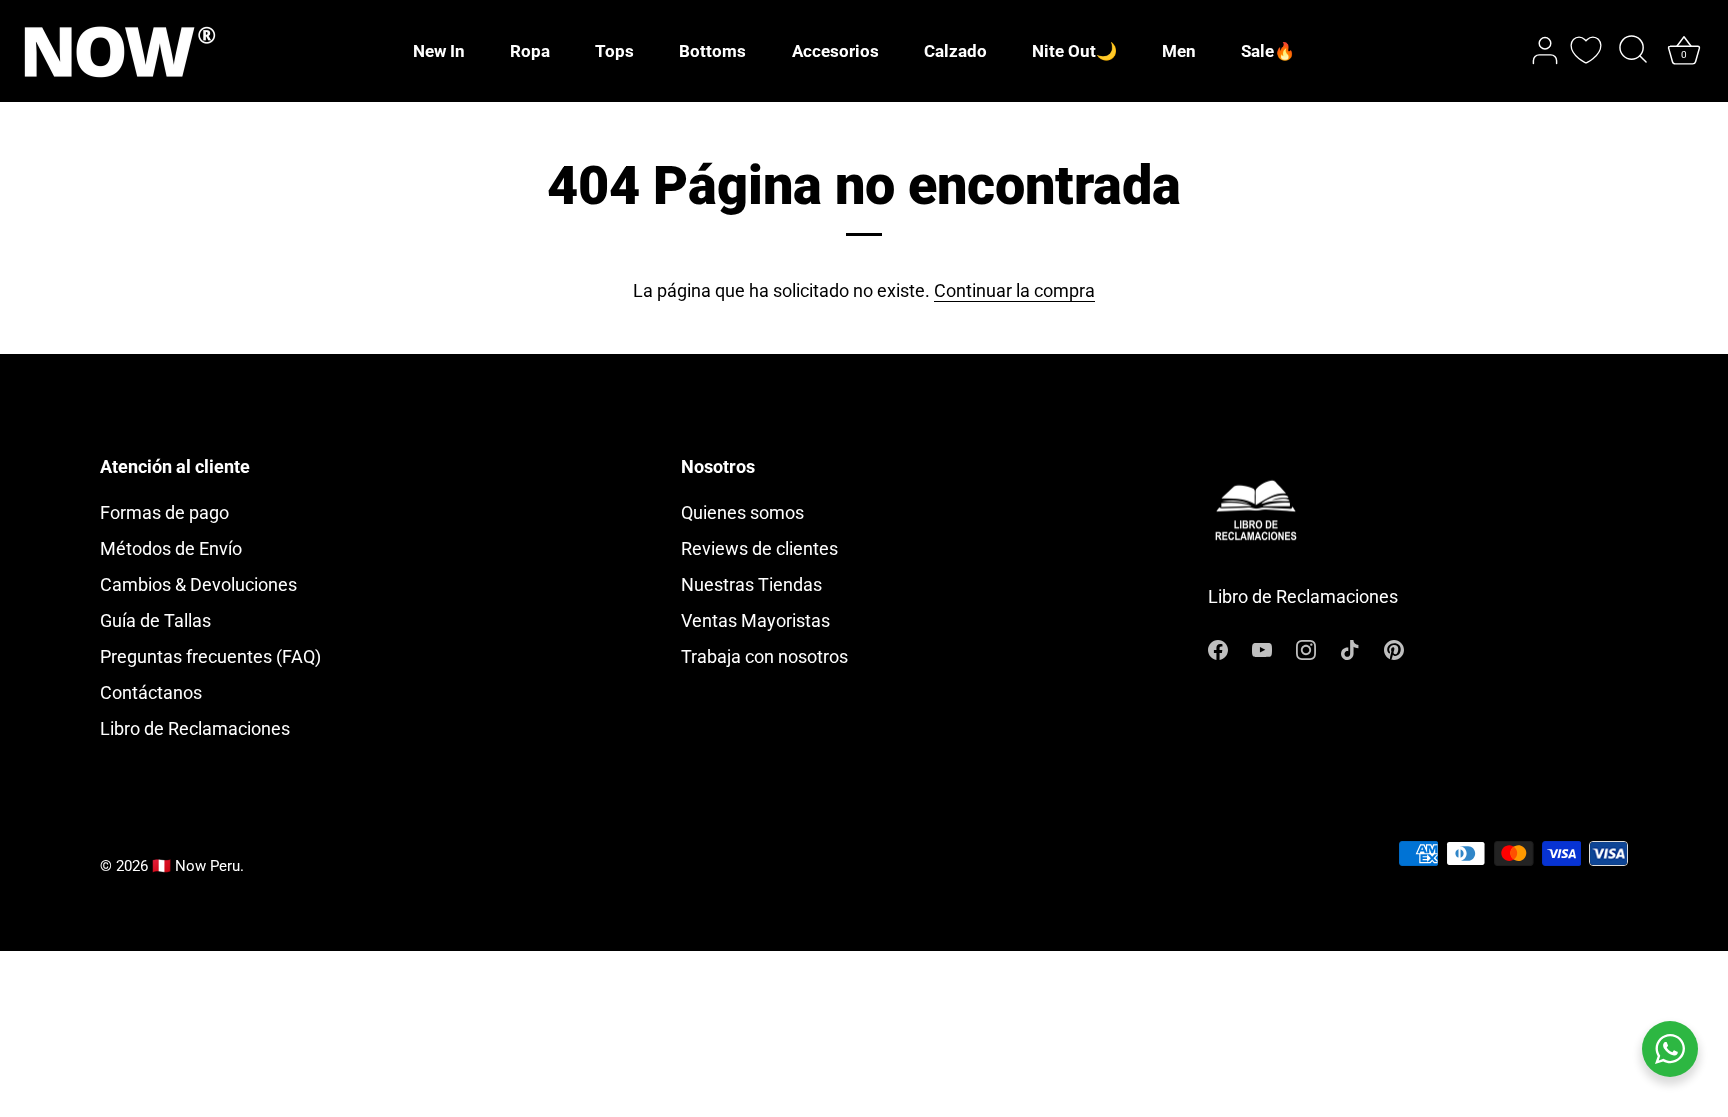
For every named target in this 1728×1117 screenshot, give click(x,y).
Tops (614, 51)
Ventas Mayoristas (755, 620)
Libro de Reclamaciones (195, 728)
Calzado (955, 51)
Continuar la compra (1014, 290)
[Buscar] (1633, 51)
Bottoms (712, 51)
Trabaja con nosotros (764, 656)
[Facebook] (1218, 647)
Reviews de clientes (759, 548)
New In (439, 51)
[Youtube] (1262, 647)
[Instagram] (1306, 647)
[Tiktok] (1350, 647)
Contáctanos (151, 692)
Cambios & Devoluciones (198, 584)
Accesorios (835, 51)
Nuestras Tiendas (751, 584)
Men (1179, 51)
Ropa (530, 51)
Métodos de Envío (171, 548)
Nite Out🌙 (1074, 51)
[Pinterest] (1394, 647)
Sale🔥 (1268, 51)
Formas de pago (164, 512)
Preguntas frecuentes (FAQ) (210, 656)
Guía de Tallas (155, 620)
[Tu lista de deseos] (1586, 50)
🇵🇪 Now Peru (196, 866)
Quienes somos (742, 512)
